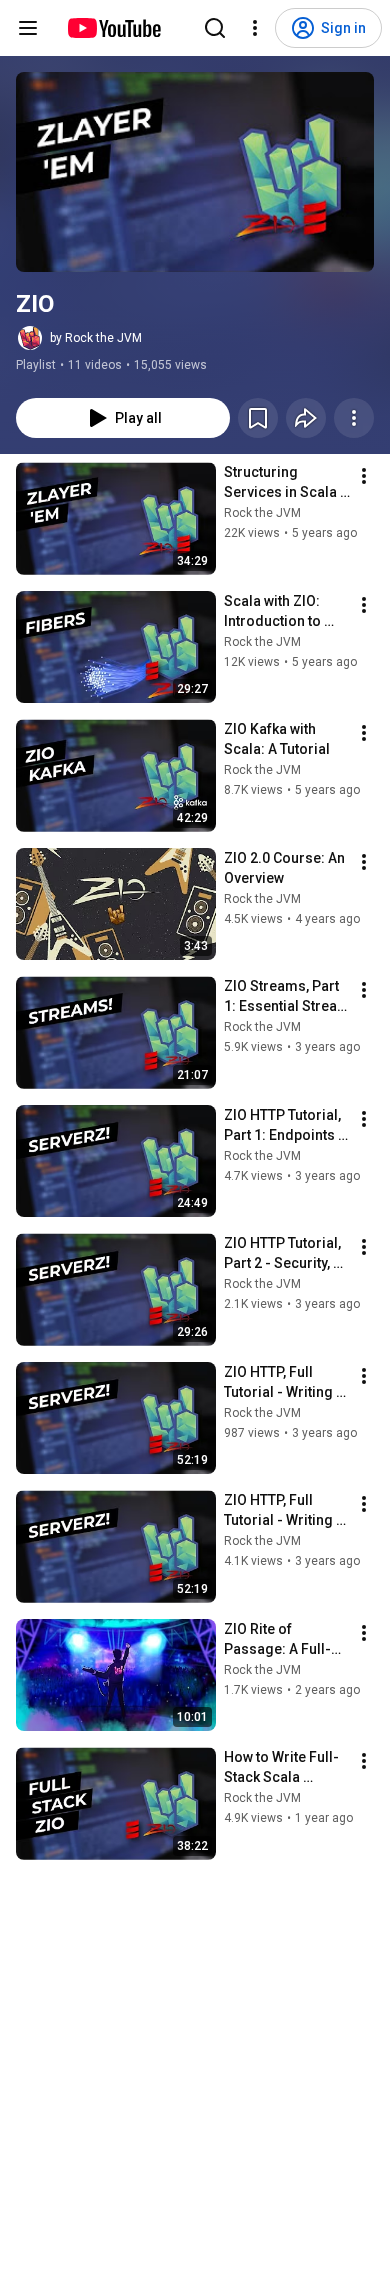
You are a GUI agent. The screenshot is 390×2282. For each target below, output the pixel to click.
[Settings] (255, 28)
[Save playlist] (258, 418)
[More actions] (354, 418)
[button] (195, 172)
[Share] (306, 418)
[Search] (215, 28)
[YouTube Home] (113, 28)
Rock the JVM (262, 513)
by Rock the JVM (96, 338)
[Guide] (28, 28)
